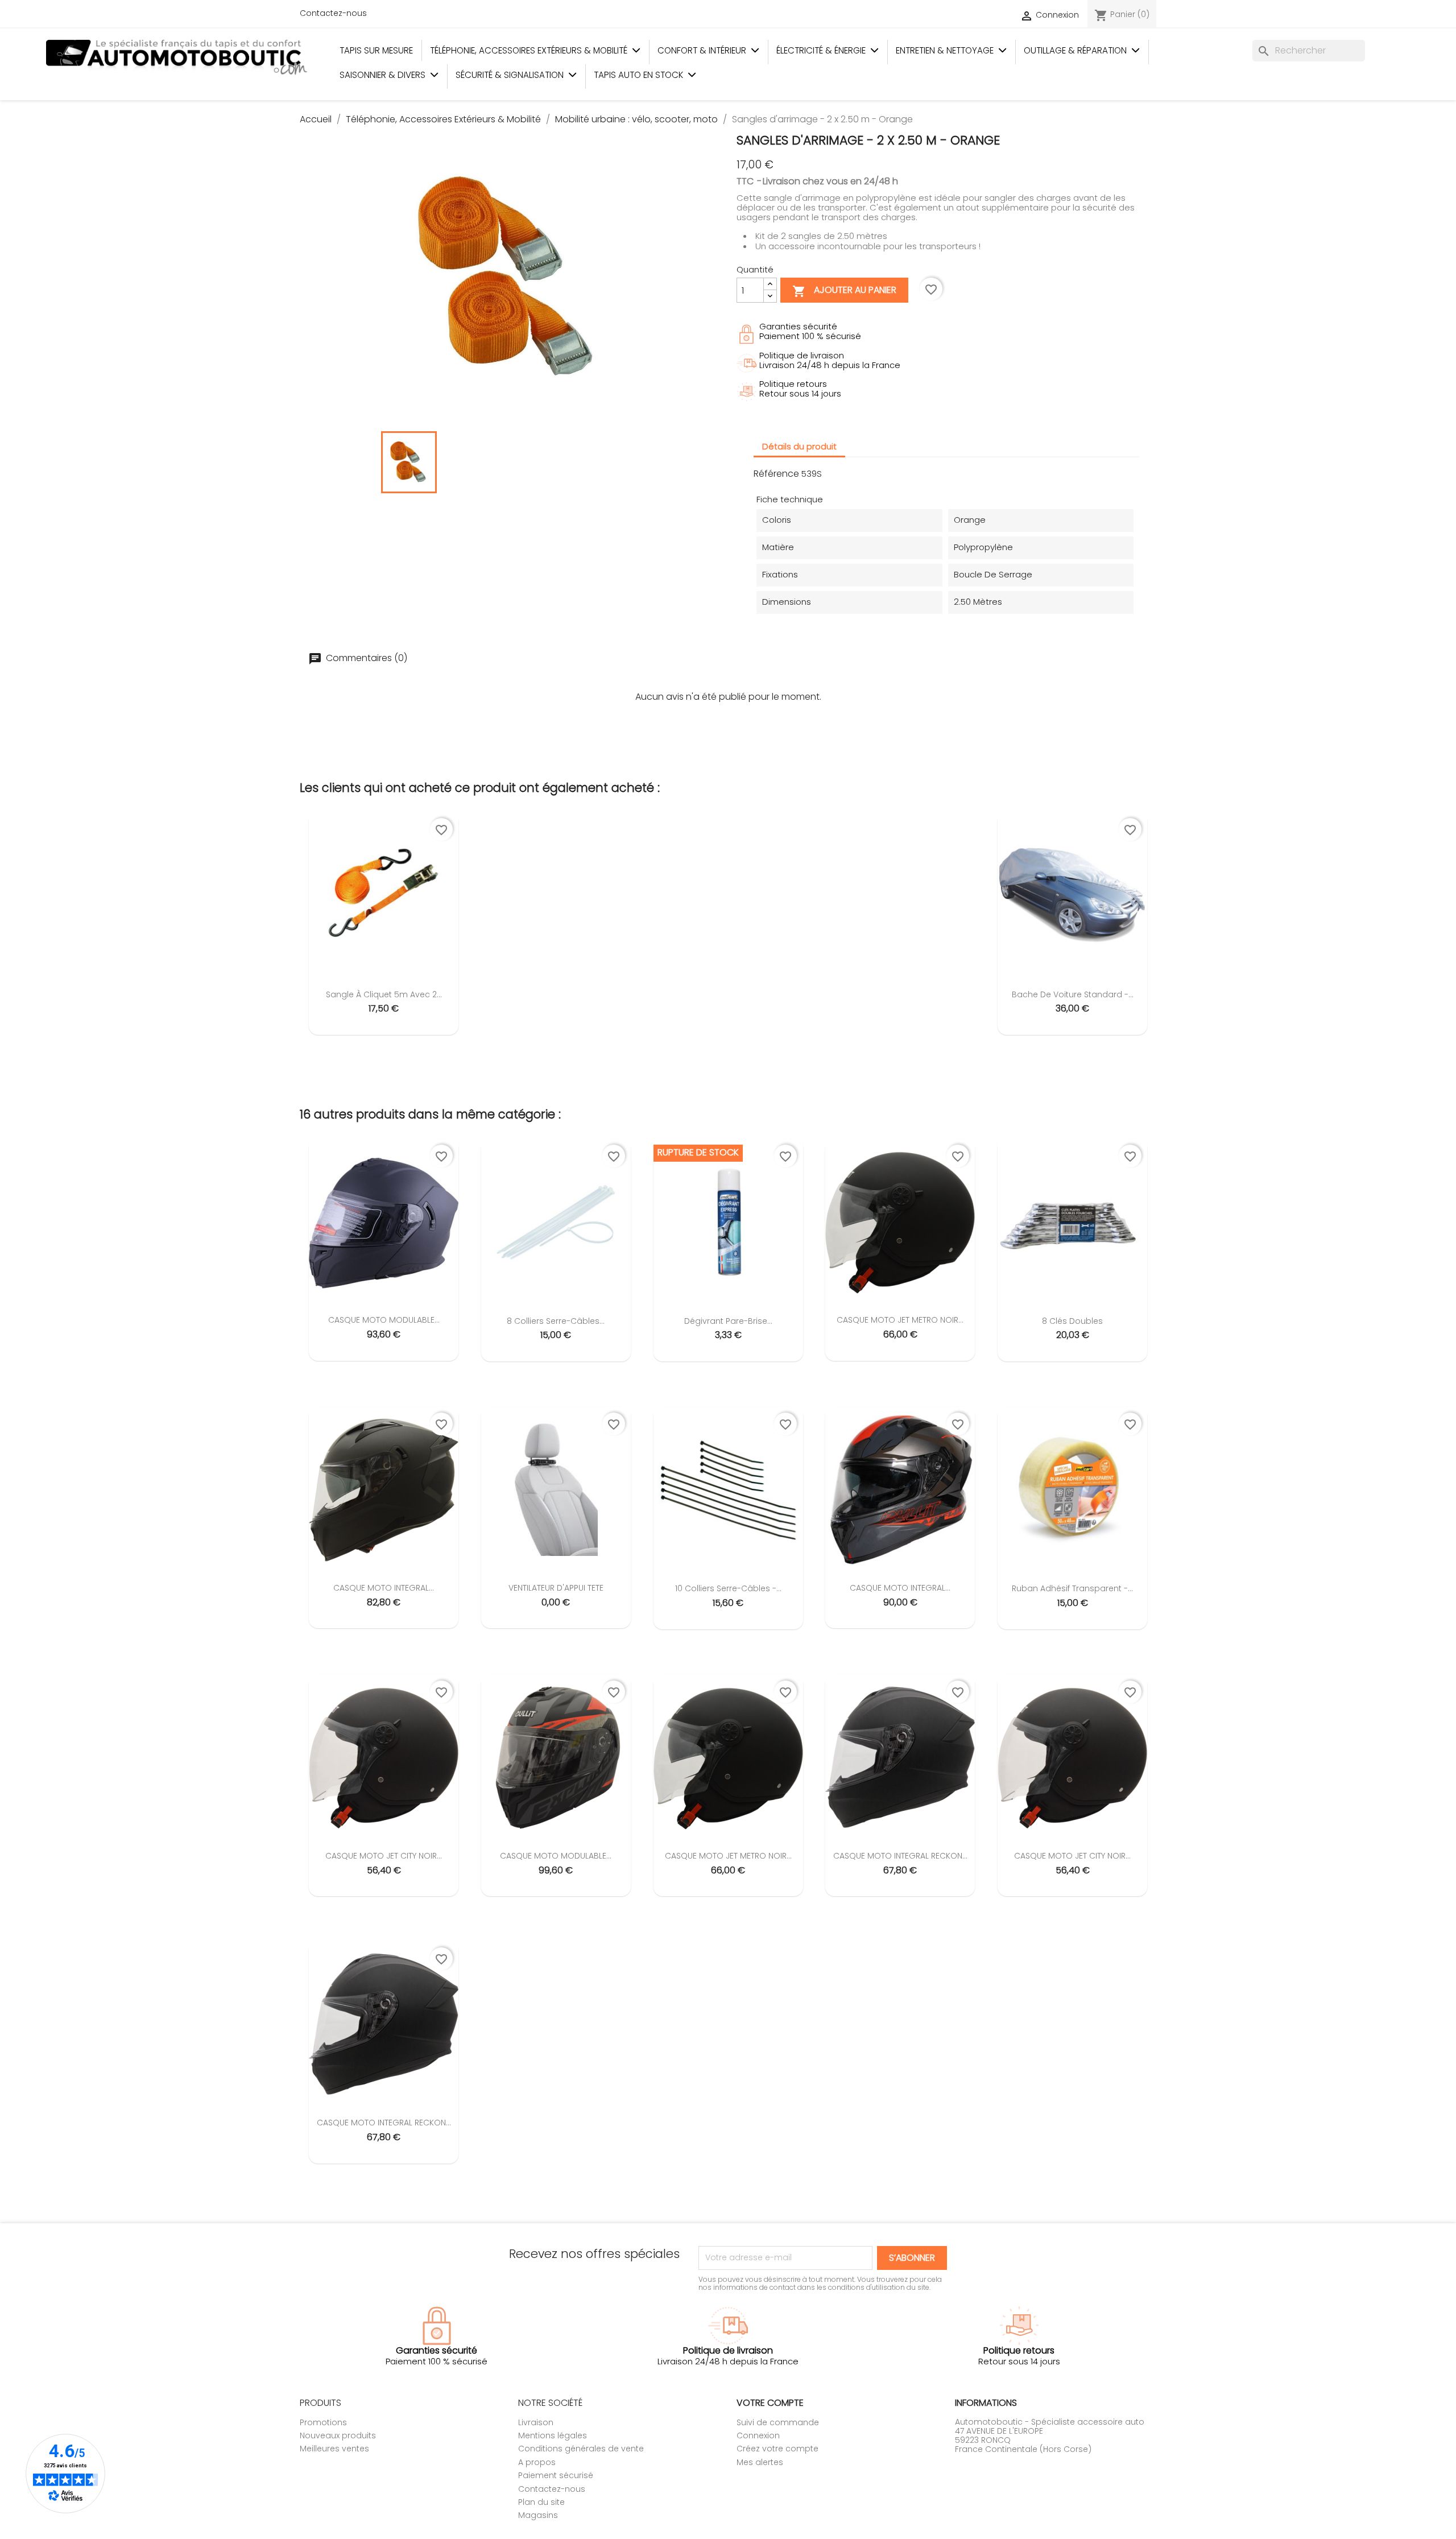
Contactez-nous (333, 13)
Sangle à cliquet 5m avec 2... (384, 994)
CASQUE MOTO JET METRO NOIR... (900, 1320)
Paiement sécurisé (556, 2475)
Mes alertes (760, 2462)
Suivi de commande (778, 2422)
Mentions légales (553, 2435)
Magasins (538, 2515)
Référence (776, 474)
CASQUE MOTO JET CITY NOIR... (384, 1856)
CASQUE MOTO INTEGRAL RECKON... (900, 1856)
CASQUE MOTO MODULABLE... (384, 1320)
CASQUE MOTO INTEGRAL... (384, 1588)
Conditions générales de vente (581, 2449)
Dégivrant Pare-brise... (728, 1321)
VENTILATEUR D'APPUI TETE (556, 1588)
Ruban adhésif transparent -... (1072, 1588)
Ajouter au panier (844, 291)
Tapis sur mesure (376, 50)
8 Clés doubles (1072, 1321)
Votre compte (770, 2403)
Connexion (758, 2435)
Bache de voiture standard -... (1073, 994)
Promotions (323, 2422)
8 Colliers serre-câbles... (556, 1321)
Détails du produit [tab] (799, 446)
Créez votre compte (777, 2449)
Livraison (536, 2422)
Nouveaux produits (338, 2435)
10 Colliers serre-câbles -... (728, 1588)
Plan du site (541, 2502)
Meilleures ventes (334, 2449)
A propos (537, 2462)
